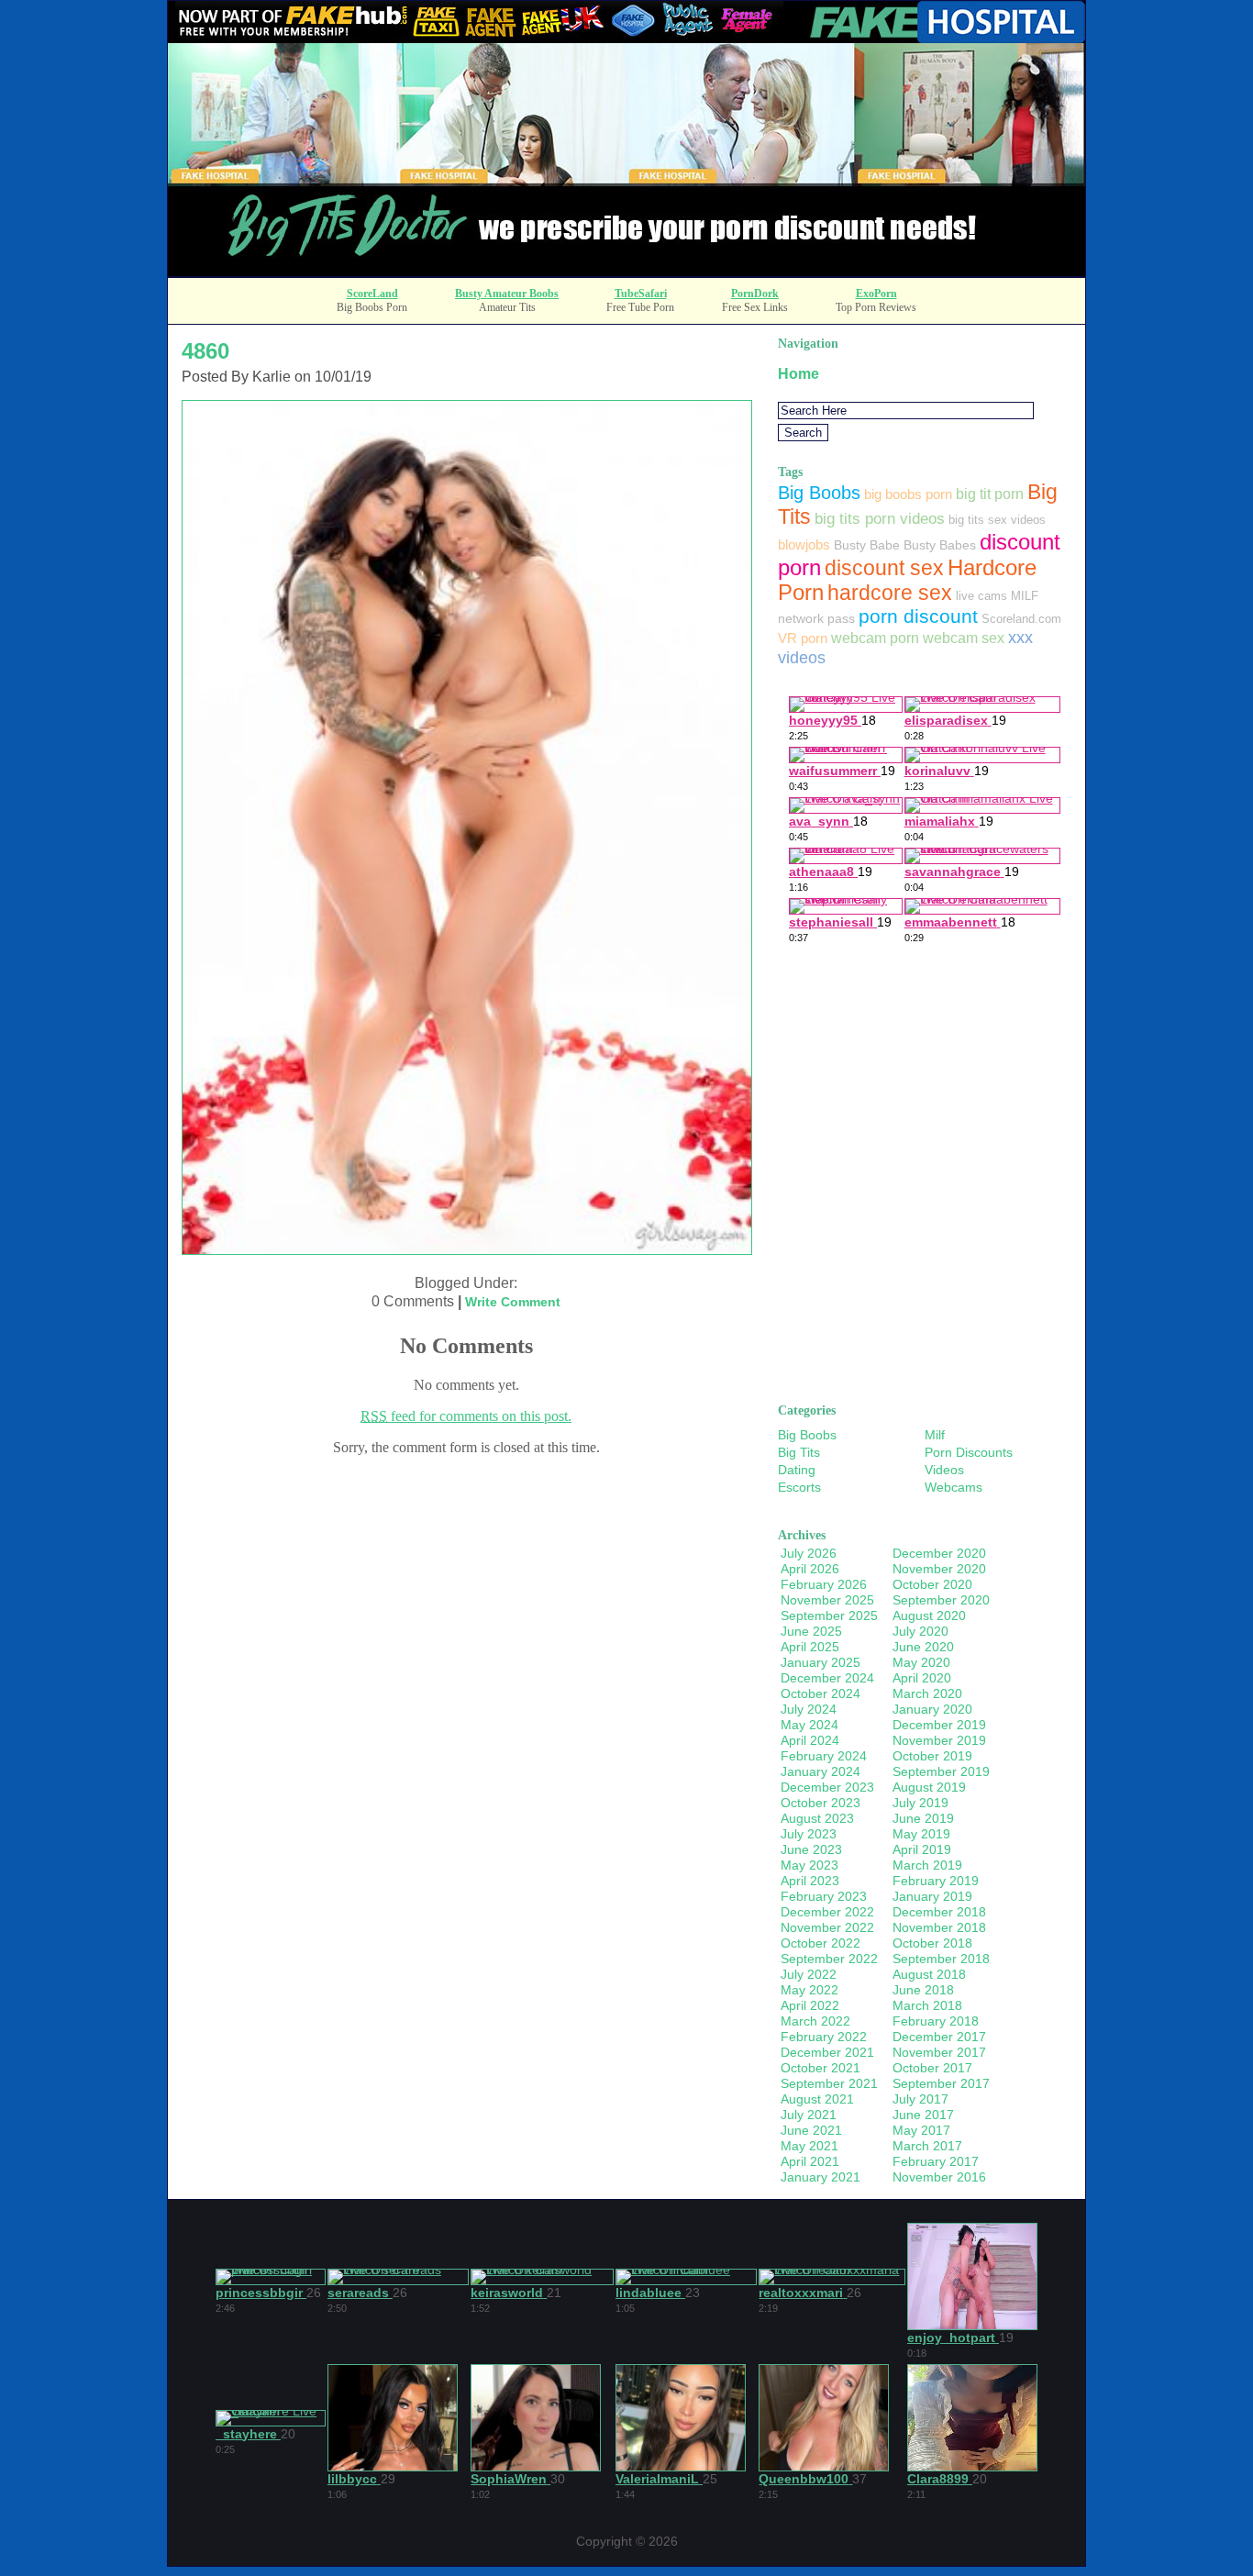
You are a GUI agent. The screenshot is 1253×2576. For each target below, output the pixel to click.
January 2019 (932, 1896)
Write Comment (513, 1302)
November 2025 (827, 1600)
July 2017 (920, 2099)
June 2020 (923, 1647)
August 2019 (929, 1787)
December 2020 (939, 1553)
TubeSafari (641, 294)
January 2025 (821, 1662)
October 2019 (932, 1756)
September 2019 (941, 1771)
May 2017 (921, 2130)
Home (798, 374)
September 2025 (829, 1616)
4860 (205, 351)
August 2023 (817, 1818)
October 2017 (932, 2068)
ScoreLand (372, 294)
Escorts (799, 1487)
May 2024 (809, 1725)
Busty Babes (940, 545)
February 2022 (824, 2037)
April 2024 (810, 1740)
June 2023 (811, 1849)
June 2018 (923, 1990)
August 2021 (817, 2099)
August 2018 (929, 1974)
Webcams (954, 1487)
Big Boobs (819, 493)
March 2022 (815, 2021)
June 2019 (923, 1818)
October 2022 (821, 1943)
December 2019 (939, 1725)
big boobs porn (908, 494)
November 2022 (827, 1927)
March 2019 (927, 1865)
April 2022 (810, 2005)
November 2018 (939, 1927)
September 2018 (941, 1959)
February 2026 (824, 1584)
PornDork (755, 294)
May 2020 (921, 1662)
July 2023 (809, 1834)
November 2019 (939, 1740)
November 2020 (939, 1569)
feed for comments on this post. (466, 1416)
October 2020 (932, 1584)
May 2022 (809, 1990)
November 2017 (939, 2052)
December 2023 (827, 1787)
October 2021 (821, 2068)
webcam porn (875, 638)
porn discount (918, 616)
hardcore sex (890, 593)
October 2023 (821, 1803)
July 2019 (920, 1803)
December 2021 (827, 2052)
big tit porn (990, 494)
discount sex (884, 568)
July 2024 (809, 1709)
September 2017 (941, 2083)
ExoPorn (876, 294)
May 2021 (809, 2146)
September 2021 (829, 2083)
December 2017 (939, 2037)
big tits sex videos (997, 520)
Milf (935, 1435)
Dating (797, 1470)
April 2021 (810, 2161)
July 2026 (809, 1553)
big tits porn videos (880, 519)
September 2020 (941, 1600)
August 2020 (929, 1616)
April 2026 (810, 1569)
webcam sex (964, 638)
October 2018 (932, 1943)
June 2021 (811, 2130)
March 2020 (927, 1693)
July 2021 (809, 2115)
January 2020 (932, 1709)
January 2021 (821, 2177)
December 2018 (939, 1912)
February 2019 (936, 1881)
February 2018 (936, 2021)
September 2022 (829, 1959)
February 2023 (824, 1896)
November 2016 (939, 2177)
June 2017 (923, 2115)
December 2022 (827, 1912)
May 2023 (809, 1865)
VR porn (803, 638)
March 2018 (927, 2005)
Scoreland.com (1021, 619)
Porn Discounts (969, 1452)
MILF (1025, 596)
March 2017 (927, 2146)
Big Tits (799, 1452)
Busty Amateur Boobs (507, 294)
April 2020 (922, 1678)
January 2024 (821, 1771)
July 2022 (809, 1974)
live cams (981, 596)
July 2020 (920, 1631)
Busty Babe (867, 545)
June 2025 (811, 1631)
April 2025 (810, 1647)
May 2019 (921, 1834)
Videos (944, 1470)
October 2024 (821, 1693)
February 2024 (824, 1756)
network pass (816, 618)
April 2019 (922, 1849)
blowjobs (804, 544)
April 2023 (810, 1881)
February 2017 (936, 2161)
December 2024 (827, 1678)
